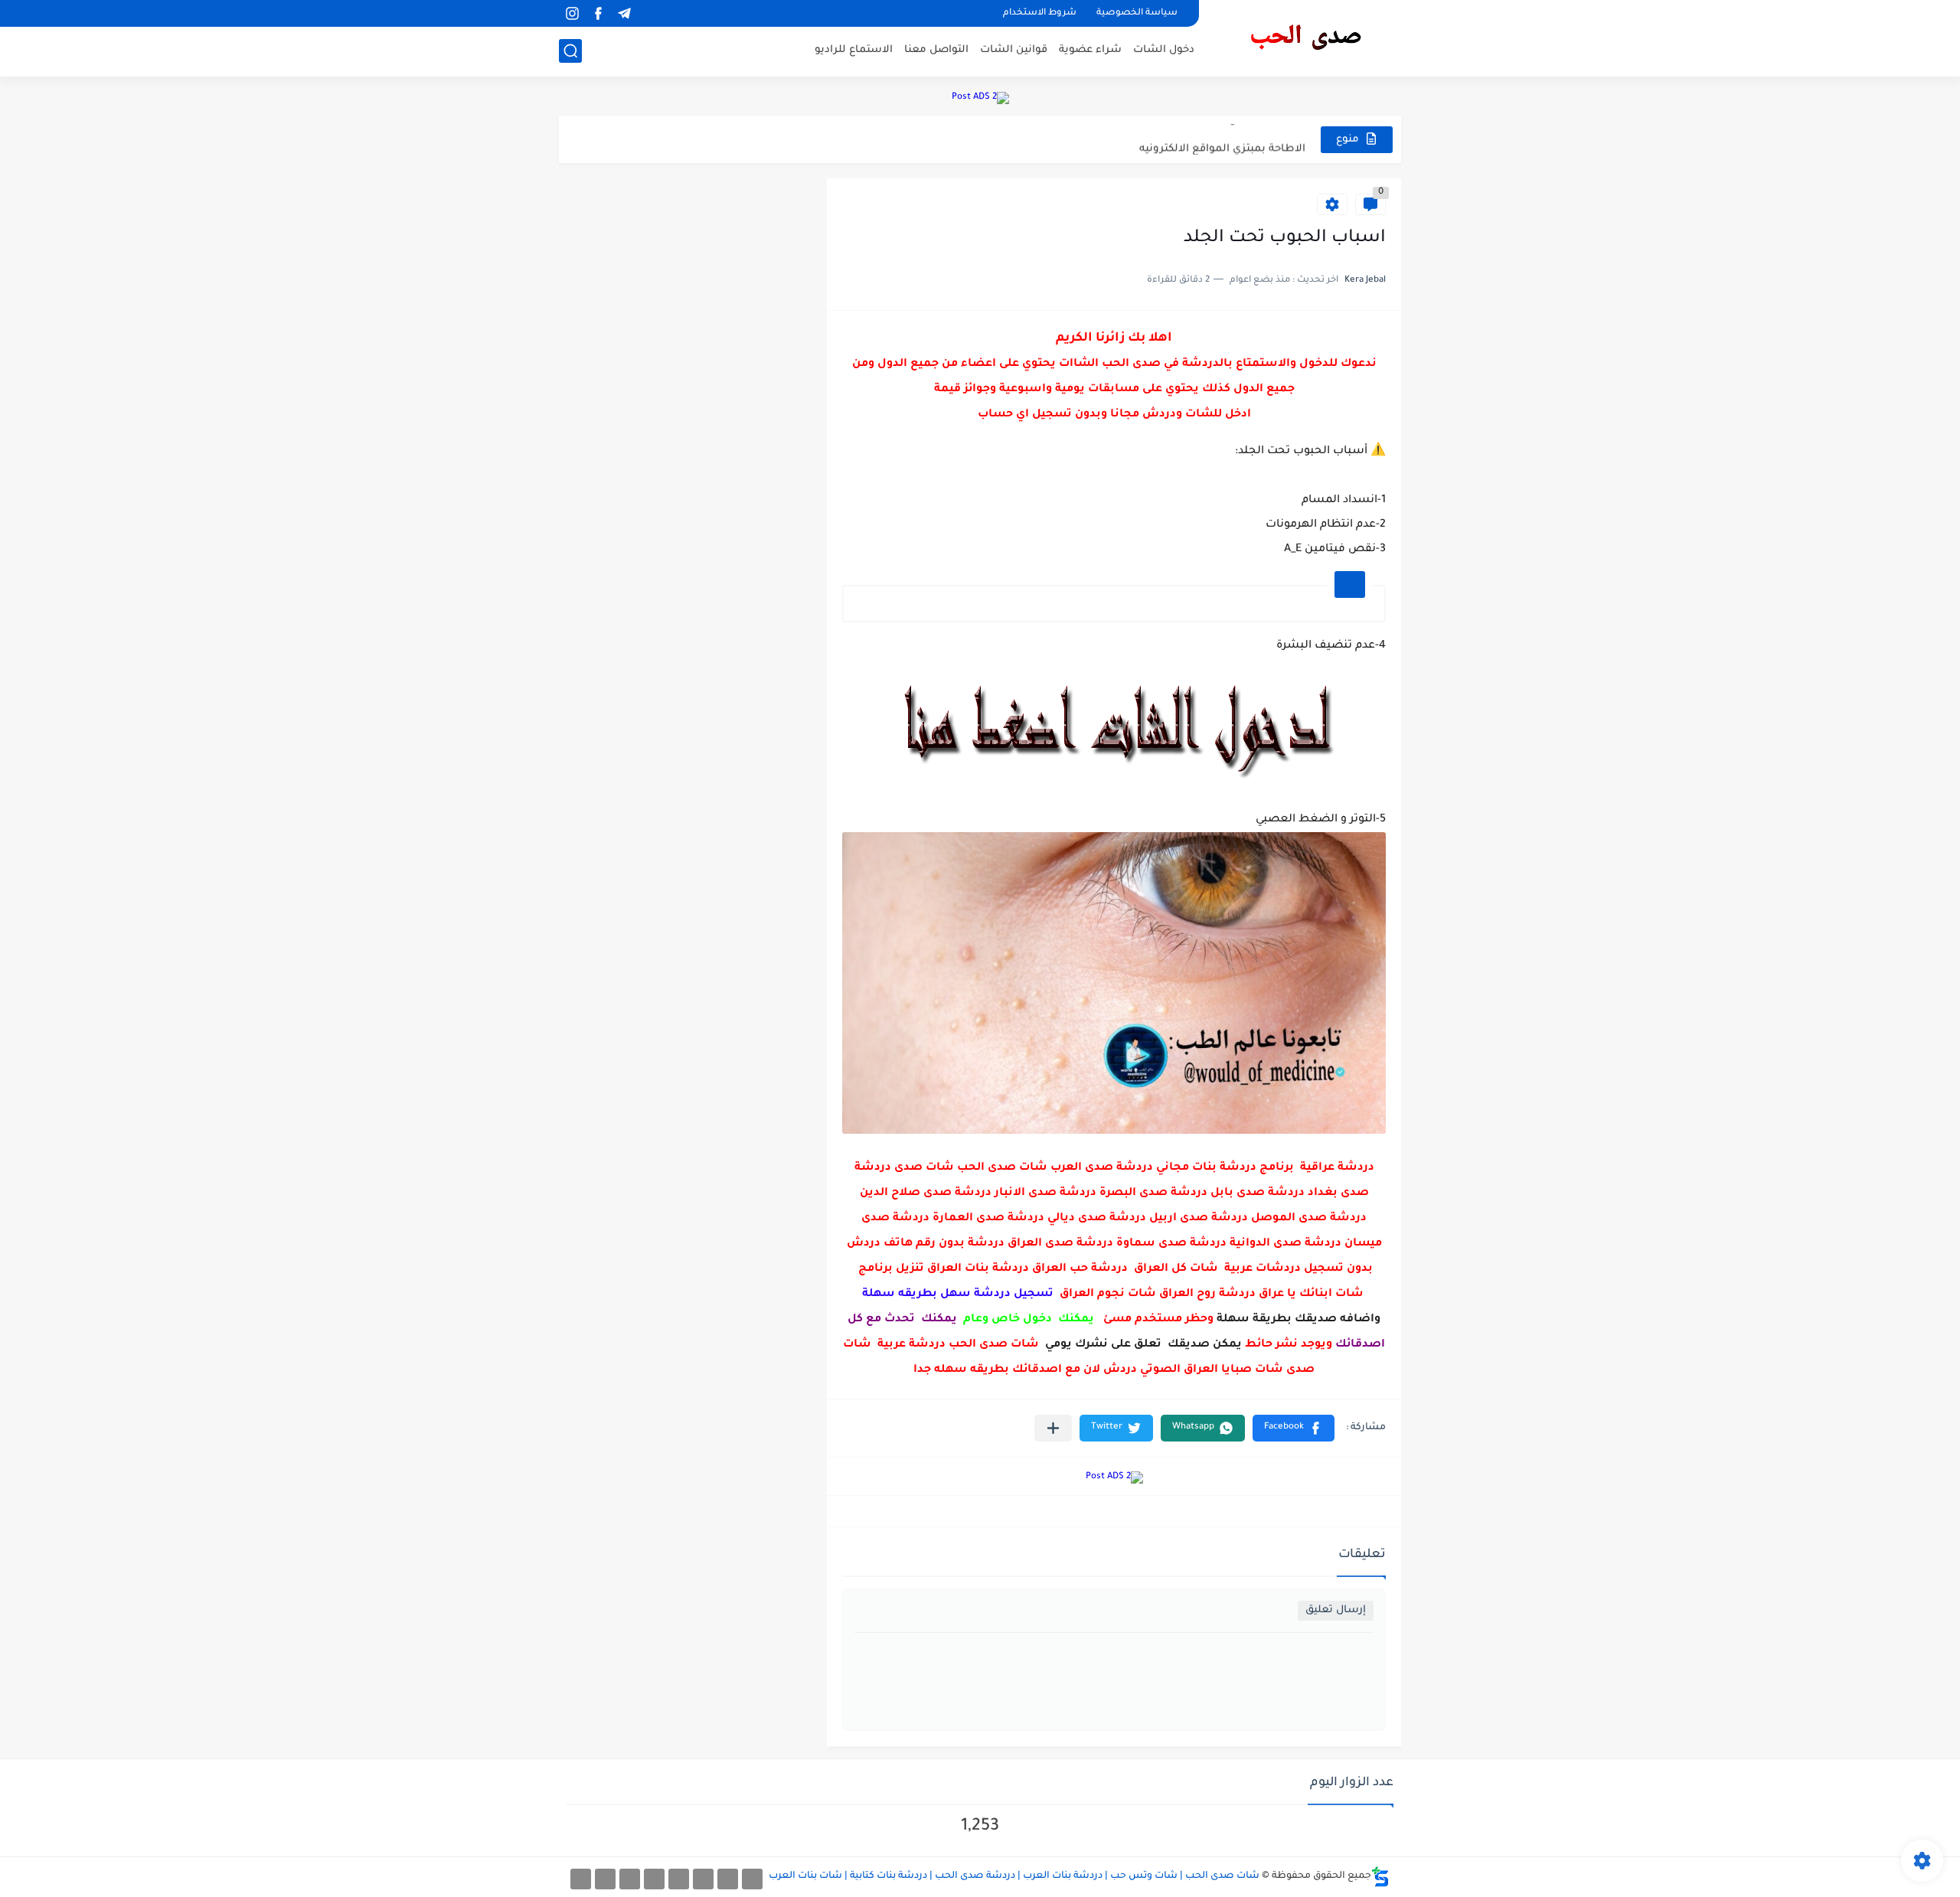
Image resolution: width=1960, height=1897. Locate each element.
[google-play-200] (630, 1879)
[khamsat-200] (581, 1879)
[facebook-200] (752, 1879)
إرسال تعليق (1336, 1610)
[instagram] (572, 13)
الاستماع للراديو (854, 50)
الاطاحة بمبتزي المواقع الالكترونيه (1222, 139)
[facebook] (598, 13)
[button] (1294, 1428)
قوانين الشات (1014, 50)
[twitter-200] (703, 1879)
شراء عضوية (1090, 50)
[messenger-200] (728, 1879)
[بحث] (570, 51)
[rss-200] (679, 1879)
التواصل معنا (936, 50)
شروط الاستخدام (1040, 13)
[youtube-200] (654, 1879)
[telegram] (624, 13)
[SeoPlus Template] (1380, 1877)
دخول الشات (1164, 50)
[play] (650, 13)
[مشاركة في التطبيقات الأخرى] (1053, 1428)
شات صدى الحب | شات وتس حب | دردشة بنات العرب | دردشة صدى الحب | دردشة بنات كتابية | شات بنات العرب (1014, 1876)
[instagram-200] (605, 1879)
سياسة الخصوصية (1137, 13)
